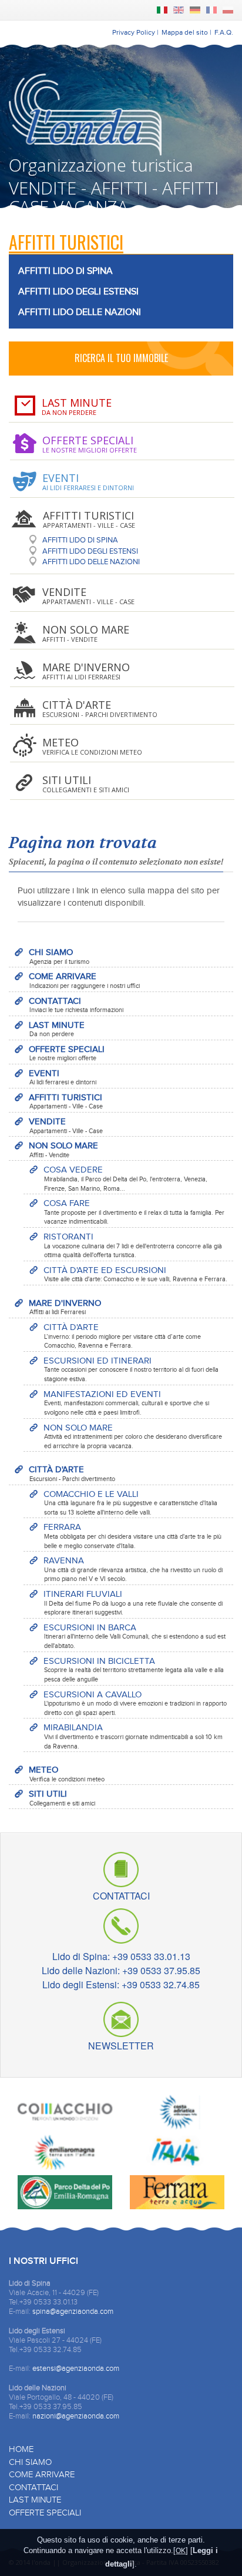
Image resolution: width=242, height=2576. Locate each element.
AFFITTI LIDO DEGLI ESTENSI (78, 292)
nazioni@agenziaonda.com (76, 2416)
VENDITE (66, 1125)
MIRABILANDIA (133, 1736)
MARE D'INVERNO (65, 1307)
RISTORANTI (133, 1245)
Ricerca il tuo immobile (121, 358)
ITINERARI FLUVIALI (133, 1603)
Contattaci (33, 2488)
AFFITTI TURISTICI (66, 1101)
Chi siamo (30, 2462)
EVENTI (63, 1077)
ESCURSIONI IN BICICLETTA (134, 1670)
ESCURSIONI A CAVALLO (135, 1703)
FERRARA (132, 1536)
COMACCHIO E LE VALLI (130, 1503)
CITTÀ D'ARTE (122, 1336)
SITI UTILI (62, 1798)
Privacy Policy (134, 32)
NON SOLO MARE (63, 1150)
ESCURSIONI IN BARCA (135, 1636)
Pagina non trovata (83, 843)
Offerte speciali (45, 2513)
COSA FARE (134, 1212)
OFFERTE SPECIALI (67, 1053)
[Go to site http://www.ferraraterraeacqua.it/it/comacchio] (65, 2114)
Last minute (35, 2500)
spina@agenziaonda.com (73, 2312)
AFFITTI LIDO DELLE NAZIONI (80, 312)
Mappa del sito (185, 32)
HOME (21, 2449)
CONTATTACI (76, 1005)
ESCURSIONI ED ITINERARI (131, 1369)
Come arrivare (42, 2475)
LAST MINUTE (57, 1029)
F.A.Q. (224, 32)
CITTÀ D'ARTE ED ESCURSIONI (135, 1274)
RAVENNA (133, 1569)
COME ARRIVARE (84, 980)
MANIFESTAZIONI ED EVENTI (126, 1403)
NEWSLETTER (121, 2044)
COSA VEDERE (125, 1178)
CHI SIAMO (59, 956)
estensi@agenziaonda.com (76, 2369)
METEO (67, 1774)
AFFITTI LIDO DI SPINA (65, 271)
